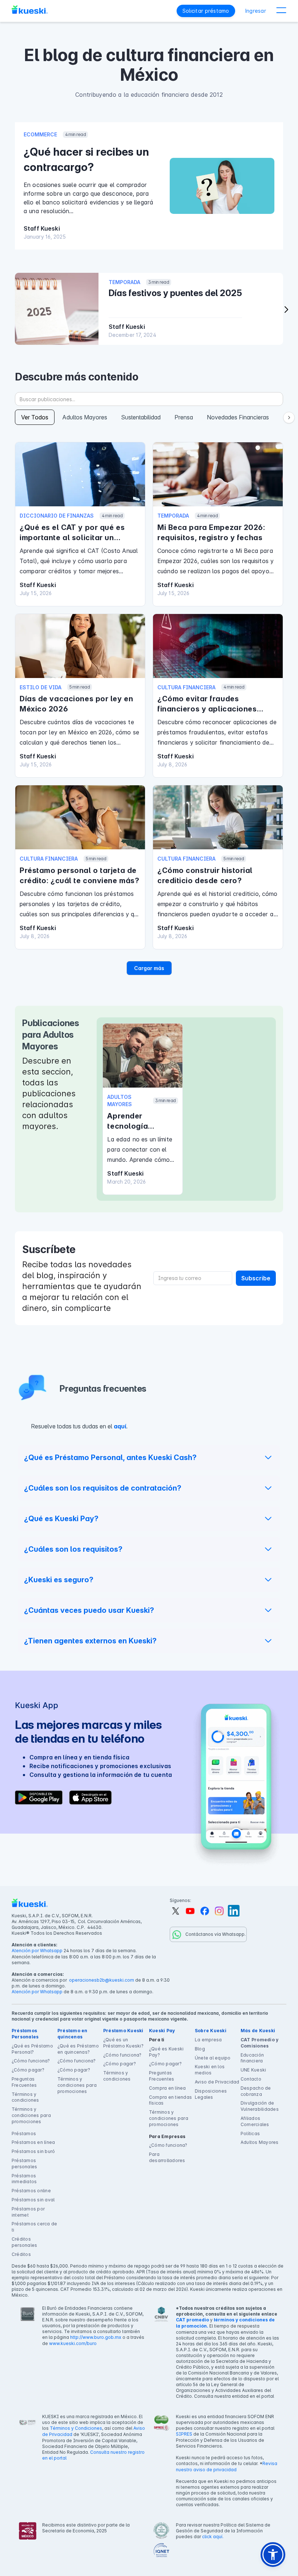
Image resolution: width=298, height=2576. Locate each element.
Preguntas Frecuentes (24, 2082)
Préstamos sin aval (33, 2200)
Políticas (250, 2134)
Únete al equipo (213, 2058)
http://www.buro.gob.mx (96, 2337)
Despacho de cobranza (256, 2091)
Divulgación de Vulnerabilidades (260, 2106)
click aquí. (213, 2537)
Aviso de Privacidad (217, 2082)
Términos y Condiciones (76, 2428)
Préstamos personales (24, 2164)
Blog (200, 2049)
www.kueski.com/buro (73, 2343)
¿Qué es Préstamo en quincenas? (78, 2049)
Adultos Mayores (260, 2142)
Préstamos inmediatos (24, 2179)
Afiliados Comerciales (255, 2121)
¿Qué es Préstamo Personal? (32, 2049)
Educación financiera (252, 2058)
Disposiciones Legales (211, 2094)
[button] (281, 11)
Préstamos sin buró (33, 2151)
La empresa (208, 2040)
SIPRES (184, 2434)
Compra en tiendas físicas (170, 2100)
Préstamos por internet (28, 2212)
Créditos (21, 2254)
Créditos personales (24, 2242)
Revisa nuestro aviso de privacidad (227, 2467)
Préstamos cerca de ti (34, 2227)
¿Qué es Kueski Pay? (166, 2052)
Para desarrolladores (167, 2157)
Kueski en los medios (210, 2070)
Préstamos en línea (33, 2142)
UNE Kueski (253, 2070)
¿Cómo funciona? (31, 2061)
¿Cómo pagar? (28, 2070)
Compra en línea (168, 2088)
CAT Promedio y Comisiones (259, 2043)
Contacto (251, 2079)
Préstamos (24, 2134)
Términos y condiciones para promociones (31, 2115)
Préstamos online (31, 2191)
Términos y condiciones (25, 2097)
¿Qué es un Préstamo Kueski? (123, 2043)
